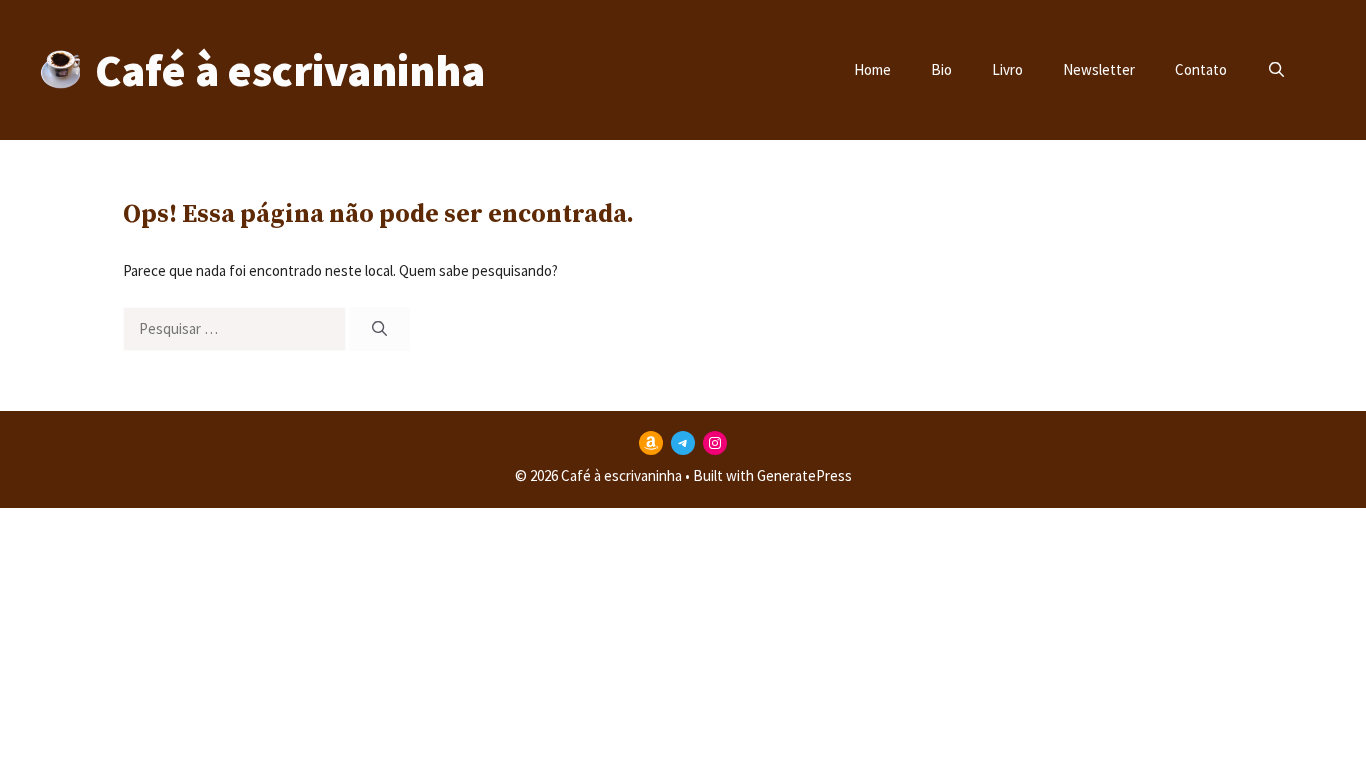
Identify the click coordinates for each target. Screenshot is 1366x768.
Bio (941, 69)
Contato (1201, 69)
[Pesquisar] (379, 329)
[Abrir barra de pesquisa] (1276, 70)
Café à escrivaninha (290, 70)
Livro (1007, 69)
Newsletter (1099, 69)
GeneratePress (804, 475)
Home (872, 69)
